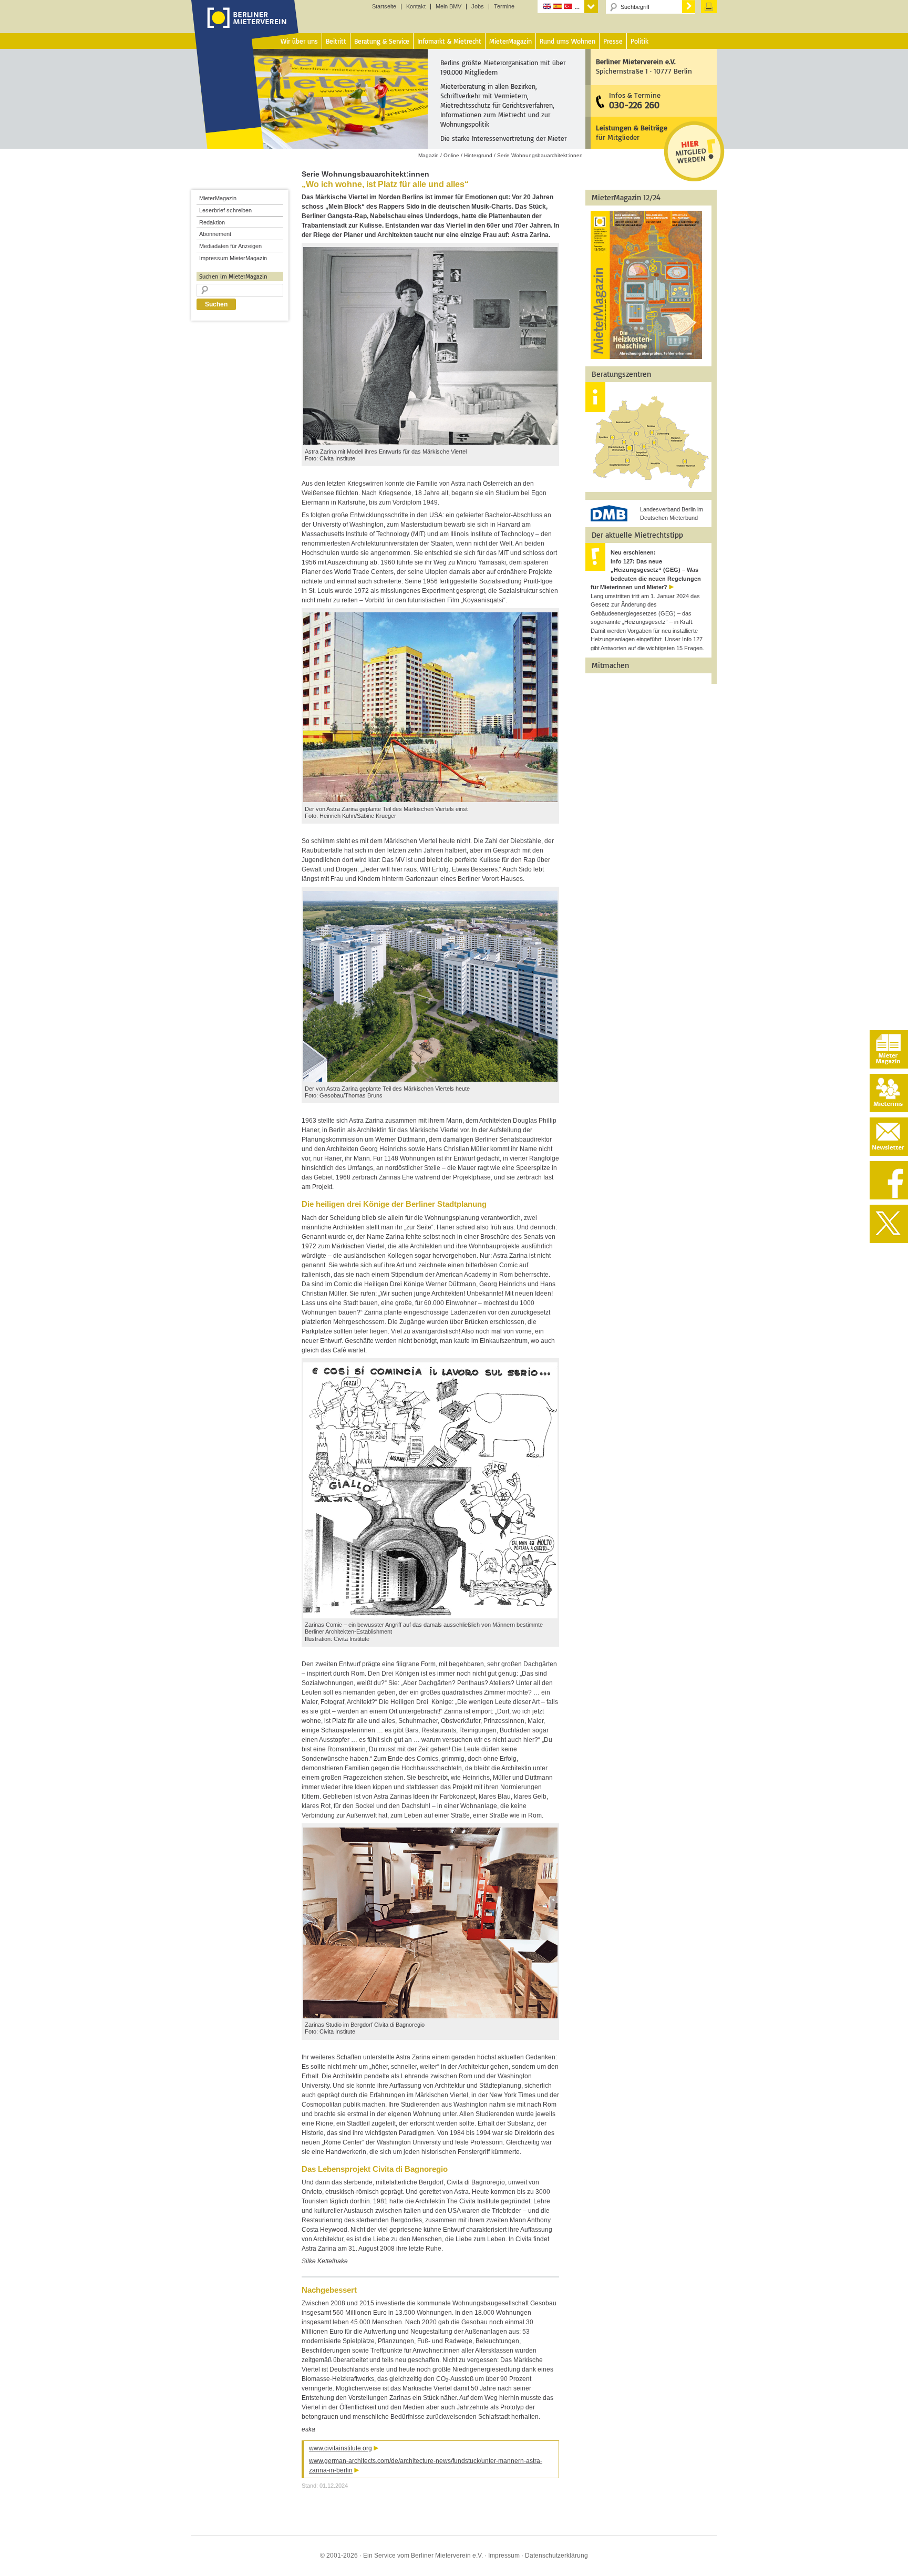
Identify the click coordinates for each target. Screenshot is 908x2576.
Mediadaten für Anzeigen (230, 246)
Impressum (504, 2556)
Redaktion (212, 222)
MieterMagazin (218, 198)
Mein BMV (448, 7)
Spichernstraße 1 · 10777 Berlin (644, 66)
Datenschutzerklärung (556, 2556)
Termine (504, 7)
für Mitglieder (632, 132)
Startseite (384, 7)
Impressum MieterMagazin (233, 258)
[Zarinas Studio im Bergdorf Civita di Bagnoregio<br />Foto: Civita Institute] (430, 2016)
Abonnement (215, 234)
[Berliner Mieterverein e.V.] (245, 28)
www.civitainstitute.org (340, 2448)
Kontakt (416, 7)
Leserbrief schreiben (225, 210)
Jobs (478, 7)
